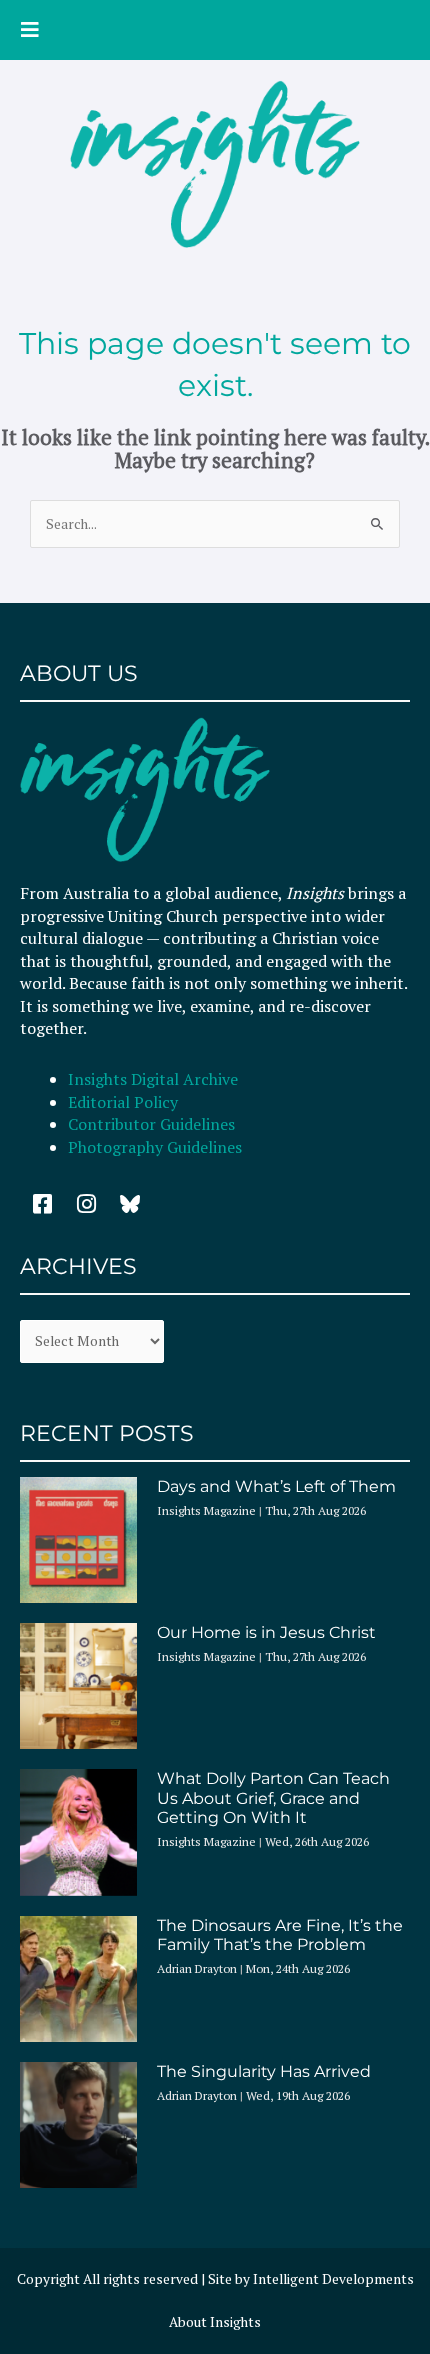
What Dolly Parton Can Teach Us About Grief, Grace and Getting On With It (273, 1797)
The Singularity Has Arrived (264, 2071)
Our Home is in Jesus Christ (266, 1632)
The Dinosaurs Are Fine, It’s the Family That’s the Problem (280, 1935)
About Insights (215, 2322)
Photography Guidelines (155, 1147)
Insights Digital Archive (153, 1079)
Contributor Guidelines (151, 1124)
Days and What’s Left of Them (276, 1486)
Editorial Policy (125, 1102)
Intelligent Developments (333, 2279)
